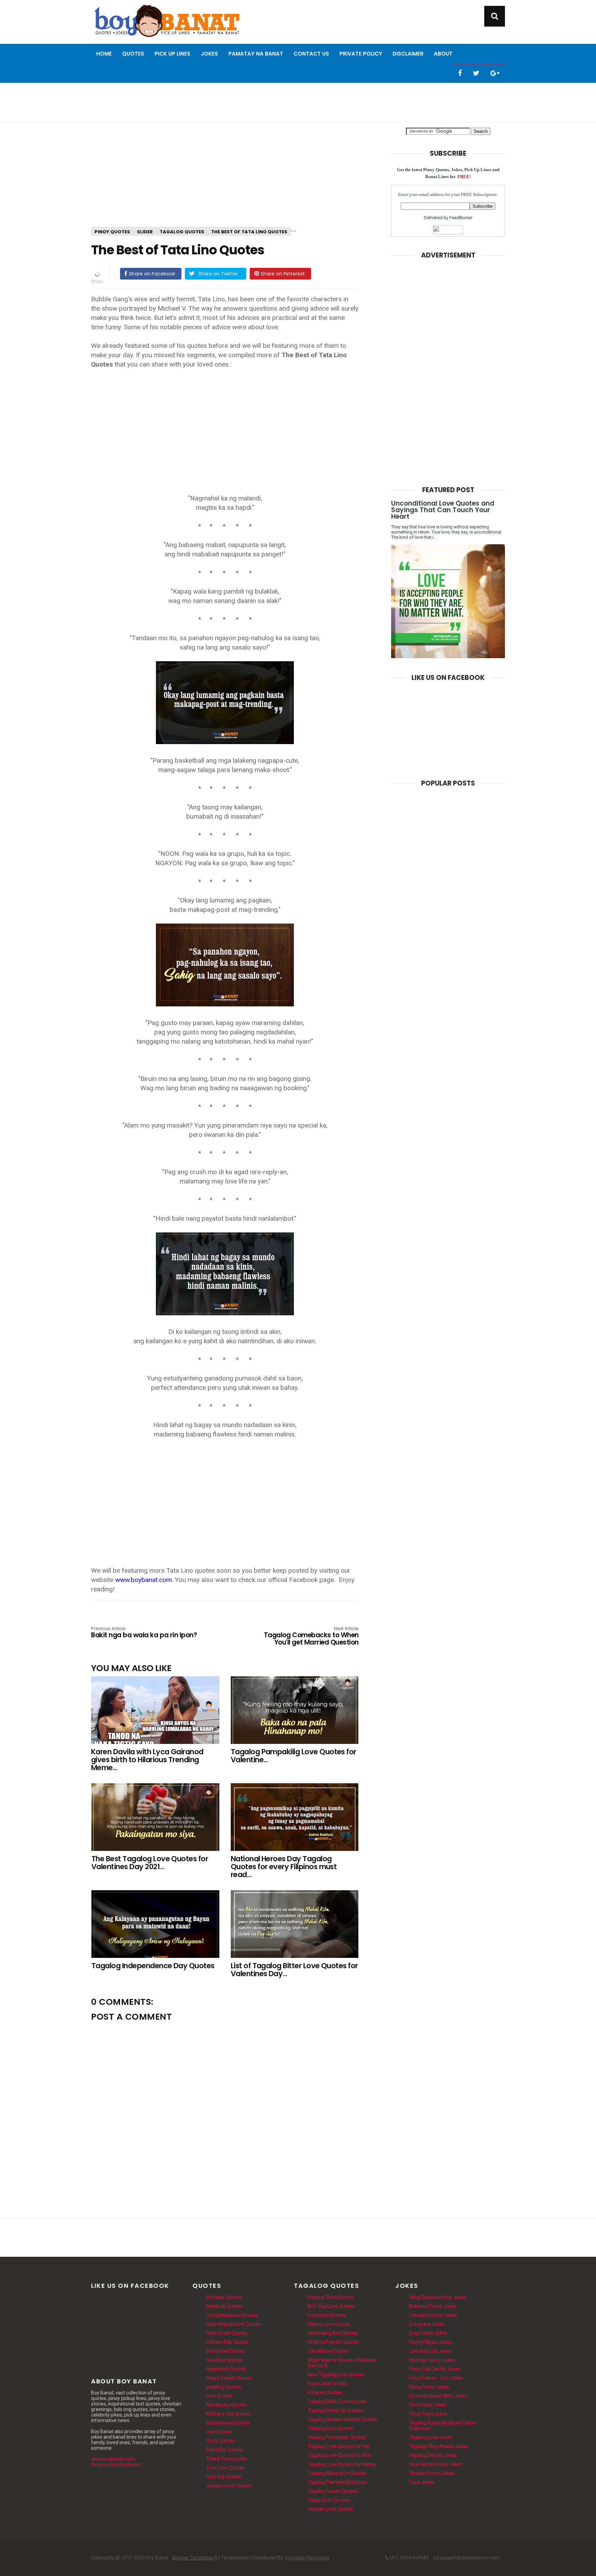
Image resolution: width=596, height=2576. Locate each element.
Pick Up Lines (172, 54)
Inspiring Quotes (224, 2387)
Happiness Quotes (226, 2369)
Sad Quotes (219, 2432)
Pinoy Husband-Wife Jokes (438, 2396)
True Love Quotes (225, 2468)
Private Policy (361, 54)
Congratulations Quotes (232, 2315)
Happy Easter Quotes (229, 2378)
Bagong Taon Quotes (331, 2297)
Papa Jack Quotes (327, 2383)
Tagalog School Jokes (433, 2455)
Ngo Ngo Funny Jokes (432, 2360)
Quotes (133, 54)
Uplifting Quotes (224, 2477)
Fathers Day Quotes (228, 2342)
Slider (145, 232)
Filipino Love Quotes (329, 2324)
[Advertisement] (298, 102)
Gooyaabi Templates (307, 2558)
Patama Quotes (325, 2392)
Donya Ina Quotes (327, 2315)
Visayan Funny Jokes (432, 2473)
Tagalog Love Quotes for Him (339, 2455)
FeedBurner (461, 218)
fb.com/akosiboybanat (116, 2465)
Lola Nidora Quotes (328, 2351)
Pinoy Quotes (112, 232)
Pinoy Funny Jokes (429, 2387)
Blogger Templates (193, 2558)
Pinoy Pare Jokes (428, 2405)
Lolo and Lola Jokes (430, 2351)
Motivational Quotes (228, 2423)
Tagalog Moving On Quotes (337, 2473)
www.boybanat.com (113, 2459)
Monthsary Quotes (226, 2405)
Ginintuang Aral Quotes (333, 2333)
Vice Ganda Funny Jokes (435, 2464)
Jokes (209, 54)
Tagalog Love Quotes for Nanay (342, 2464)
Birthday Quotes (224, 2297)
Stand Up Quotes (225, 2450)
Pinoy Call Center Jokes (435, 2369)
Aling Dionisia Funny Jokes (438, 2297)
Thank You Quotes (226, 2459)
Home (104, 54)
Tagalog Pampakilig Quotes (337, 2482)
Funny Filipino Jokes (431, 2342)
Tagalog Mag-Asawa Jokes (439, 2446)
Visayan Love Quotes (229, 2486)
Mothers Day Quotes (229, 2414)
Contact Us (311, 54)
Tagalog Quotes (182, 232)
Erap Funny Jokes (428, 2333)
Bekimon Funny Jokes (433, 2306)
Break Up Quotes (225, 2306)
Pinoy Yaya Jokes (428, 2414)
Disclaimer (408, 54)
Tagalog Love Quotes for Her (339, 2446)
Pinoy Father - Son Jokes (436, 2378)
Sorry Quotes (221, 2441)
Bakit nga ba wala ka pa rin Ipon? (144, 1633)
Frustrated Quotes (226, 2351)
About (443, 54)
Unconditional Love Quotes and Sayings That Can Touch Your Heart (443, 510)
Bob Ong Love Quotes (331, 2306)
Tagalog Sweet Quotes (332, 2491)
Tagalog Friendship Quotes (337, 2437)
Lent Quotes (220, 2396)
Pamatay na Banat (256, 54)
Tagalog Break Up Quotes (335, 2410)
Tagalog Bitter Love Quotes (337, 2401)
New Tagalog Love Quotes (336, 2374)
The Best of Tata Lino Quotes (249, 232)
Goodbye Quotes (224, 2360)
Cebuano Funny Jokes (433, 2315)
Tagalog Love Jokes (431, 2437)
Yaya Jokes (422, 2482)
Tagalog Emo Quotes (330, 2428)
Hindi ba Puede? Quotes (334, 2342)
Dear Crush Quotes (227, 2333)
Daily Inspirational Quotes (234, 2324)
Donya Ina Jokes (427, 2324)
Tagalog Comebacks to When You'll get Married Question (311, 1636)
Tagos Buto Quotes (329, 2500)
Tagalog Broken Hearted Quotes (342, 2419)
